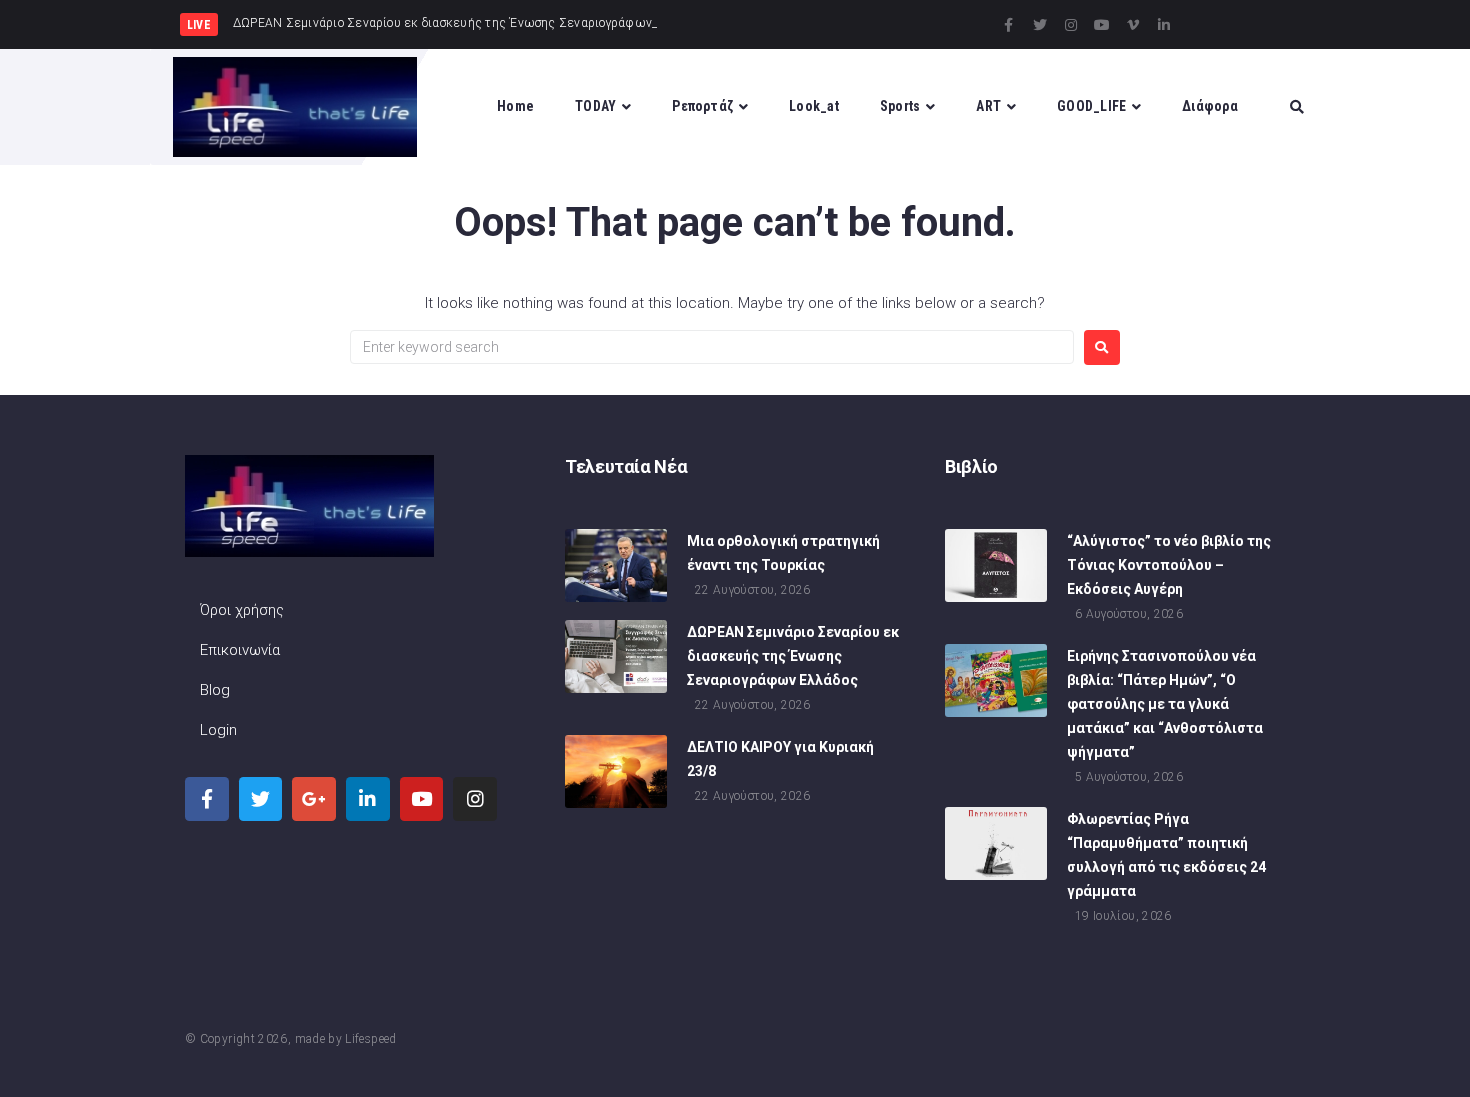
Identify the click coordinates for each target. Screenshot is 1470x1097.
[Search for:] (712, 347)
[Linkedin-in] (1164, 25)
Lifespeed (370, 1039)
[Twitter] (1040, 25)
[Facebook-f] (1009, 25)
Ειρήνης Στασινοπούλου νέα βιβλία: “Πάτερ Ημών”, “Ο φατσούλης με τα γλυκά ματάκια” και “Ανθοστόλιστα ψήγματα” (1165, 704)
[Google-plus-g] (314, 799)
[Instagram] (1071, 25)
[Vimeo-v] (1133, 25)
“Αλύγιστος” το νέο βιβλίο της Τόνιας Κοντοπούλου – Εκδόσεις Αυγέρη (1169, 565)
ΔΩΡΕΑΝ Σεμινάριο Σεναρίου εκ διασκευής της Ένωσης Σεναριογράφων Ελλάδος (793, 656)
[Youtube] (1102, 25)
